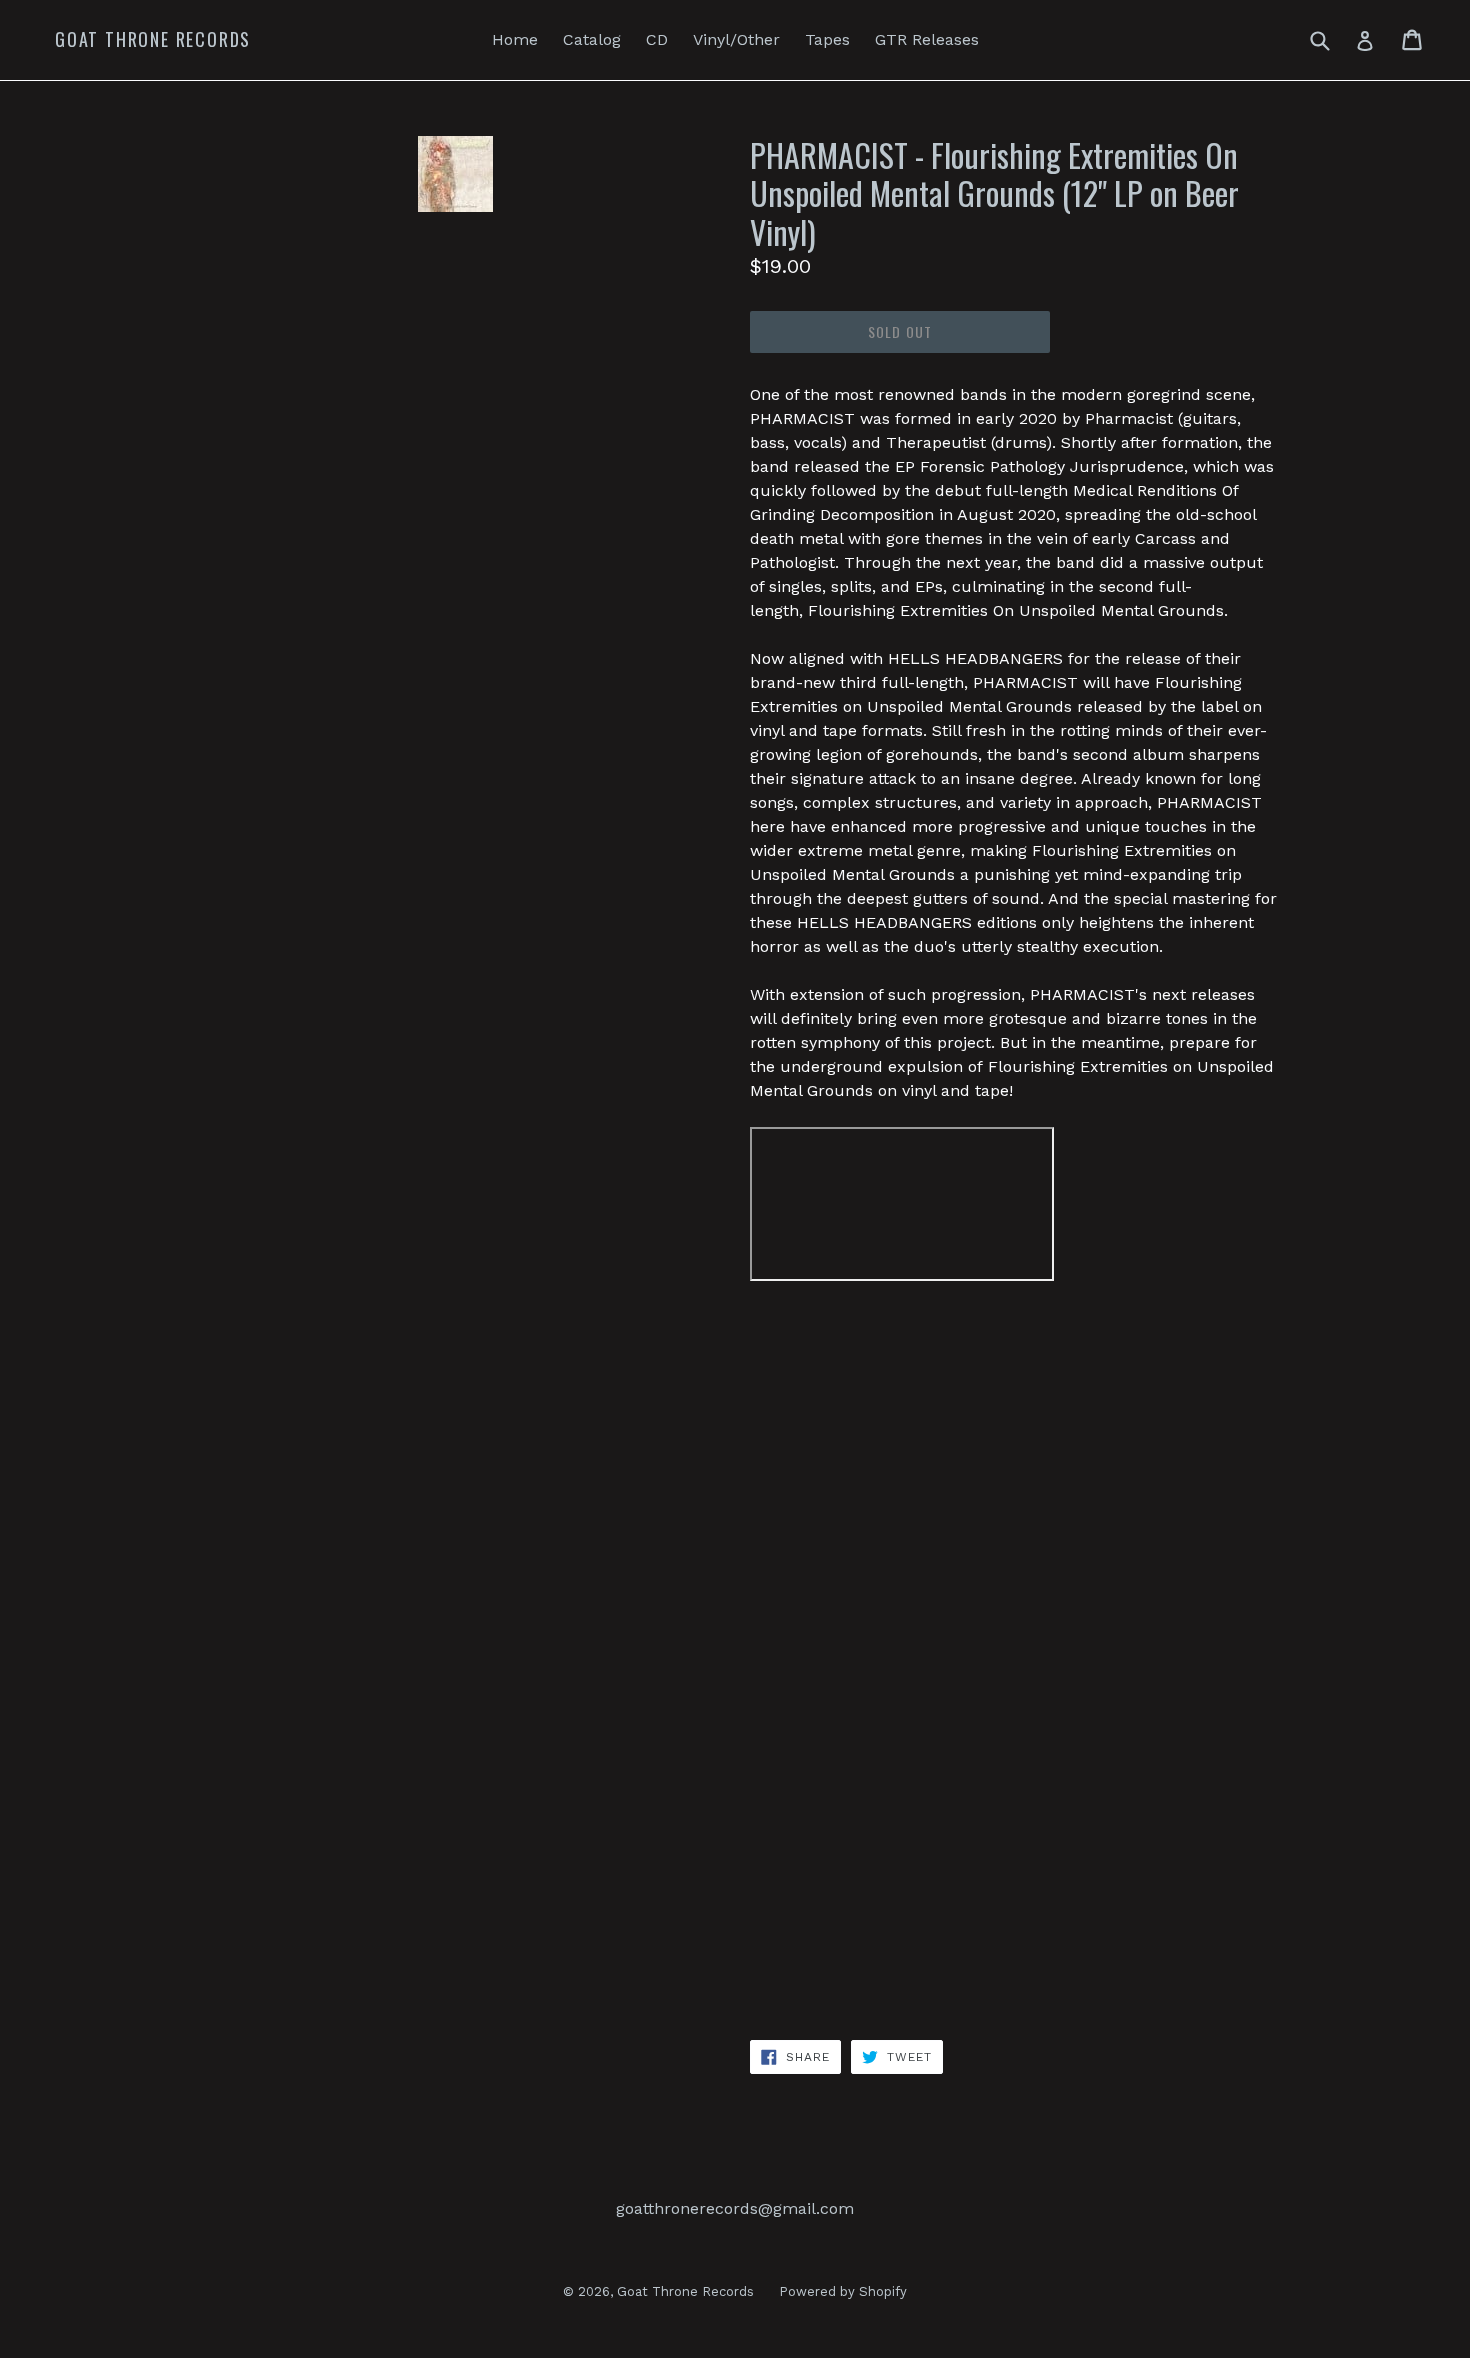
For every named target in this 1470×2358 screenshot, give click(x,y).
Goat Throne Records (153, 40)
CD (657, 39)
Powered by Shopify (843, 2291)
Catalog (592, 39)
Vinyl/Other (736, 39)
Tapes (827, 39)
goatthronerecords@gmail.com (735, 2208)
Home (515, 39)
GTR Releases (927, 39)
